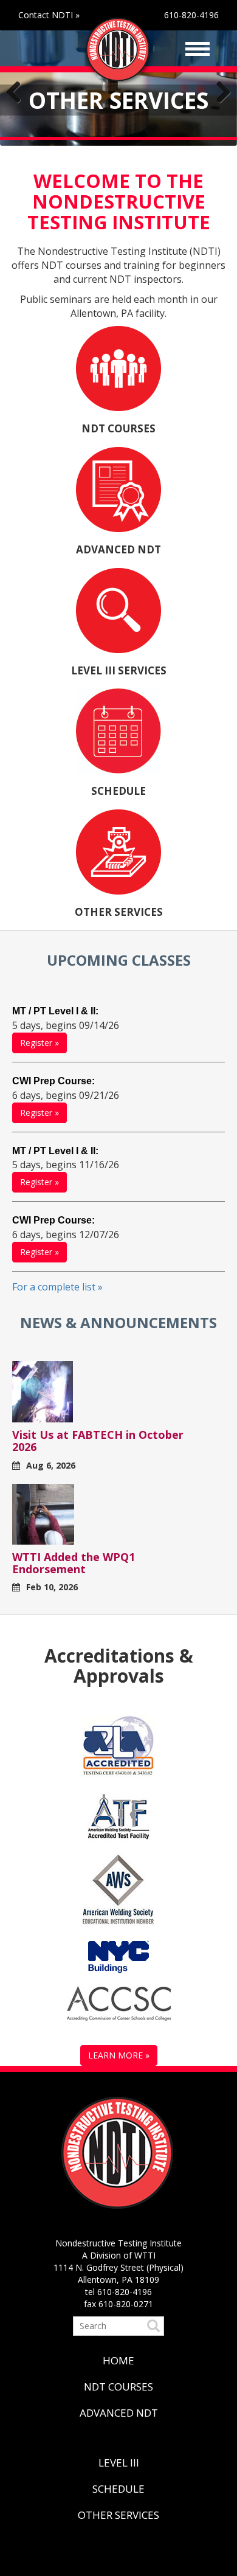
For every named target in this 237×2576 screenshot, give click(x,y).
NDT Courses (118, 2387)
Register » (39, 1043)
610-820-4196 (191, 15)
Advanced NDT (119, 2413)
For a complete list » (57, 1287)
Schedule (118, 2489)
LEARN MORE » (119, 2055)
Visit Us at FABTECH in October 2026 (98, 1441)
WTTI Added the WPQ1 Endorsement (74, 1563)
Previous (18, 93)
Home (118, 2360)
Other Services (118, 2515)
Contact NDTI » (49, 15)
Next (219, 93)
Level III (119, 2463)
